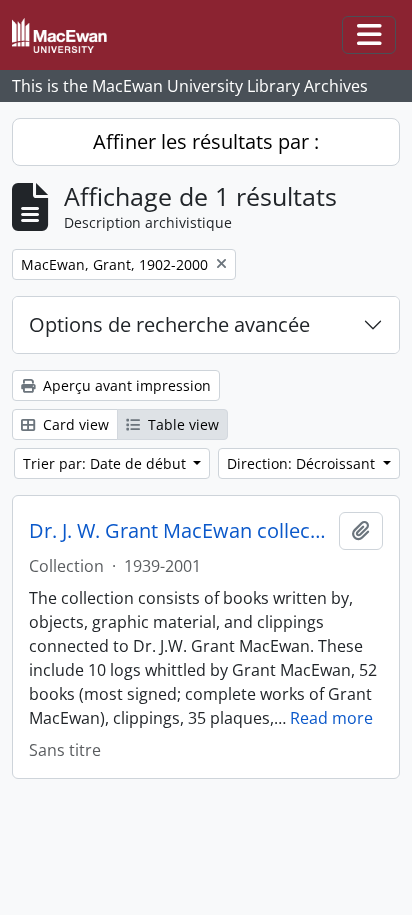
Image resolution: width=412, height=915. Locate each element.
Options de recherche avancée (169, 324)
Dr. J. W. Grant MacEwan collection (180, 531)
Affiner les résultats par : (206, 141)
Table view (181, 424)
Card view (74, 424)
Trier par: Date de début (106, 463)
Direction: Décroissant (303, 463)
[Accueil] (67, 35)
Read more (331, 718)
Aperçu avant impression (125, 385)
